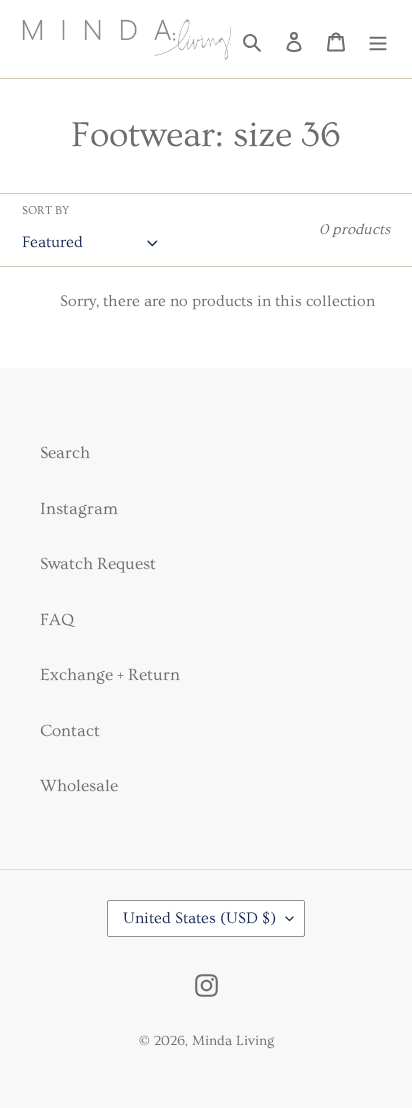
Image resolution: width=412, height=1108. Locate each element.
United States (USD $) (199, 918)
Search (65, 452)
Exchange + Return (110, 674)
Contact (70, 730)
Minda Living (233, 1041)
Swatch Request (98, 563)
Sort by (45, 210)
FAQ (57, 619)
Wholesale (79, 785)
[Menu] (378, 39)
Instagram (79, 508)
